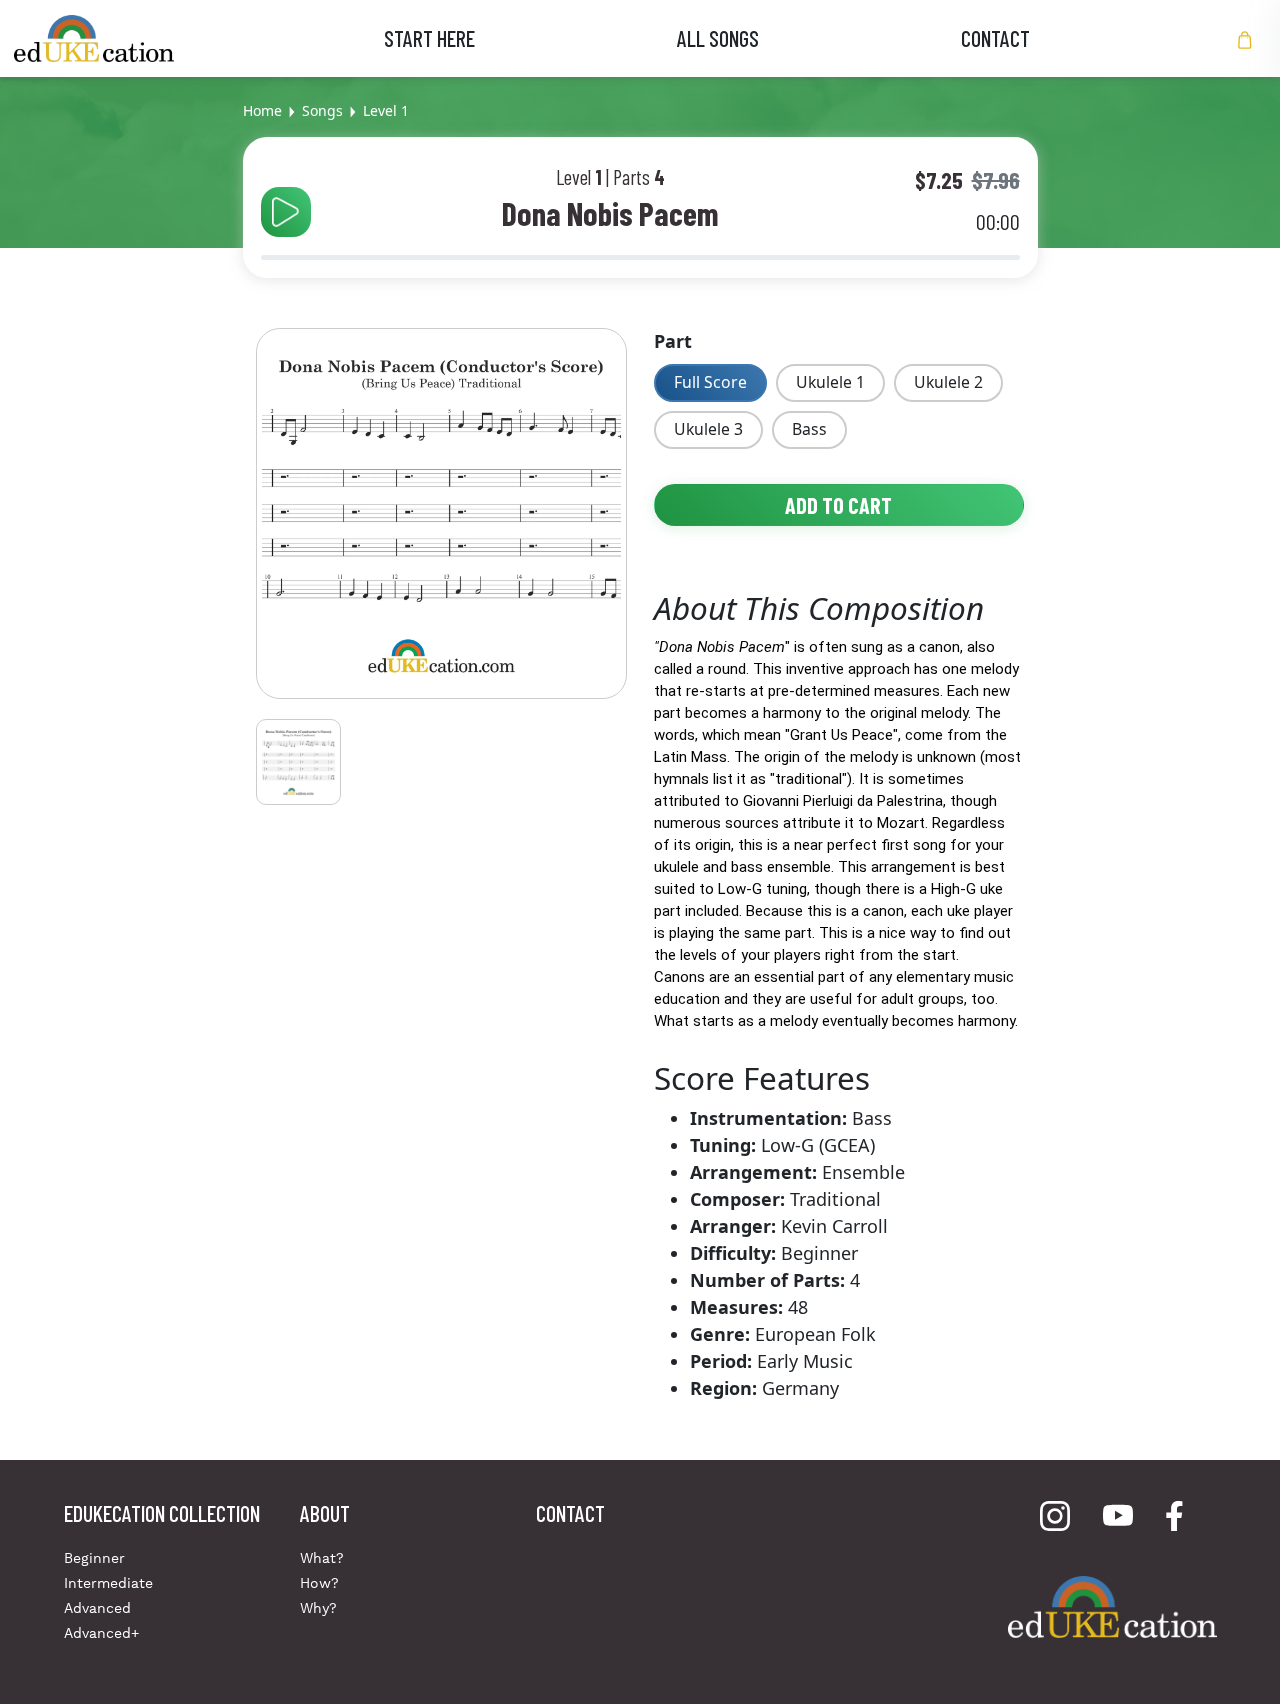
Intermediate (108, 1583)
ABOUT (325, 1513)
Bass (809, 429)
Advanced (97, 1608)
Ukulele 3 (708, 429)
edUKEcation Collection (162, 1513)
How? (319, 1583)
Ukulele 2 (948, 382)
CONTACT (995, 38)
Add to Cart (838, 505)
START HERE (429, 38)
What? (322, 1558)
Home (262, 110)
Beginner (94, 1558)
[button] (1245, 38)
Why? (318, 1608)
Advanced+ (101, 1633)
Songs (322, 110)
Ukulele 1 (830, 382)
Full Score (710, 382)
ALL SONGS (718, 38)
